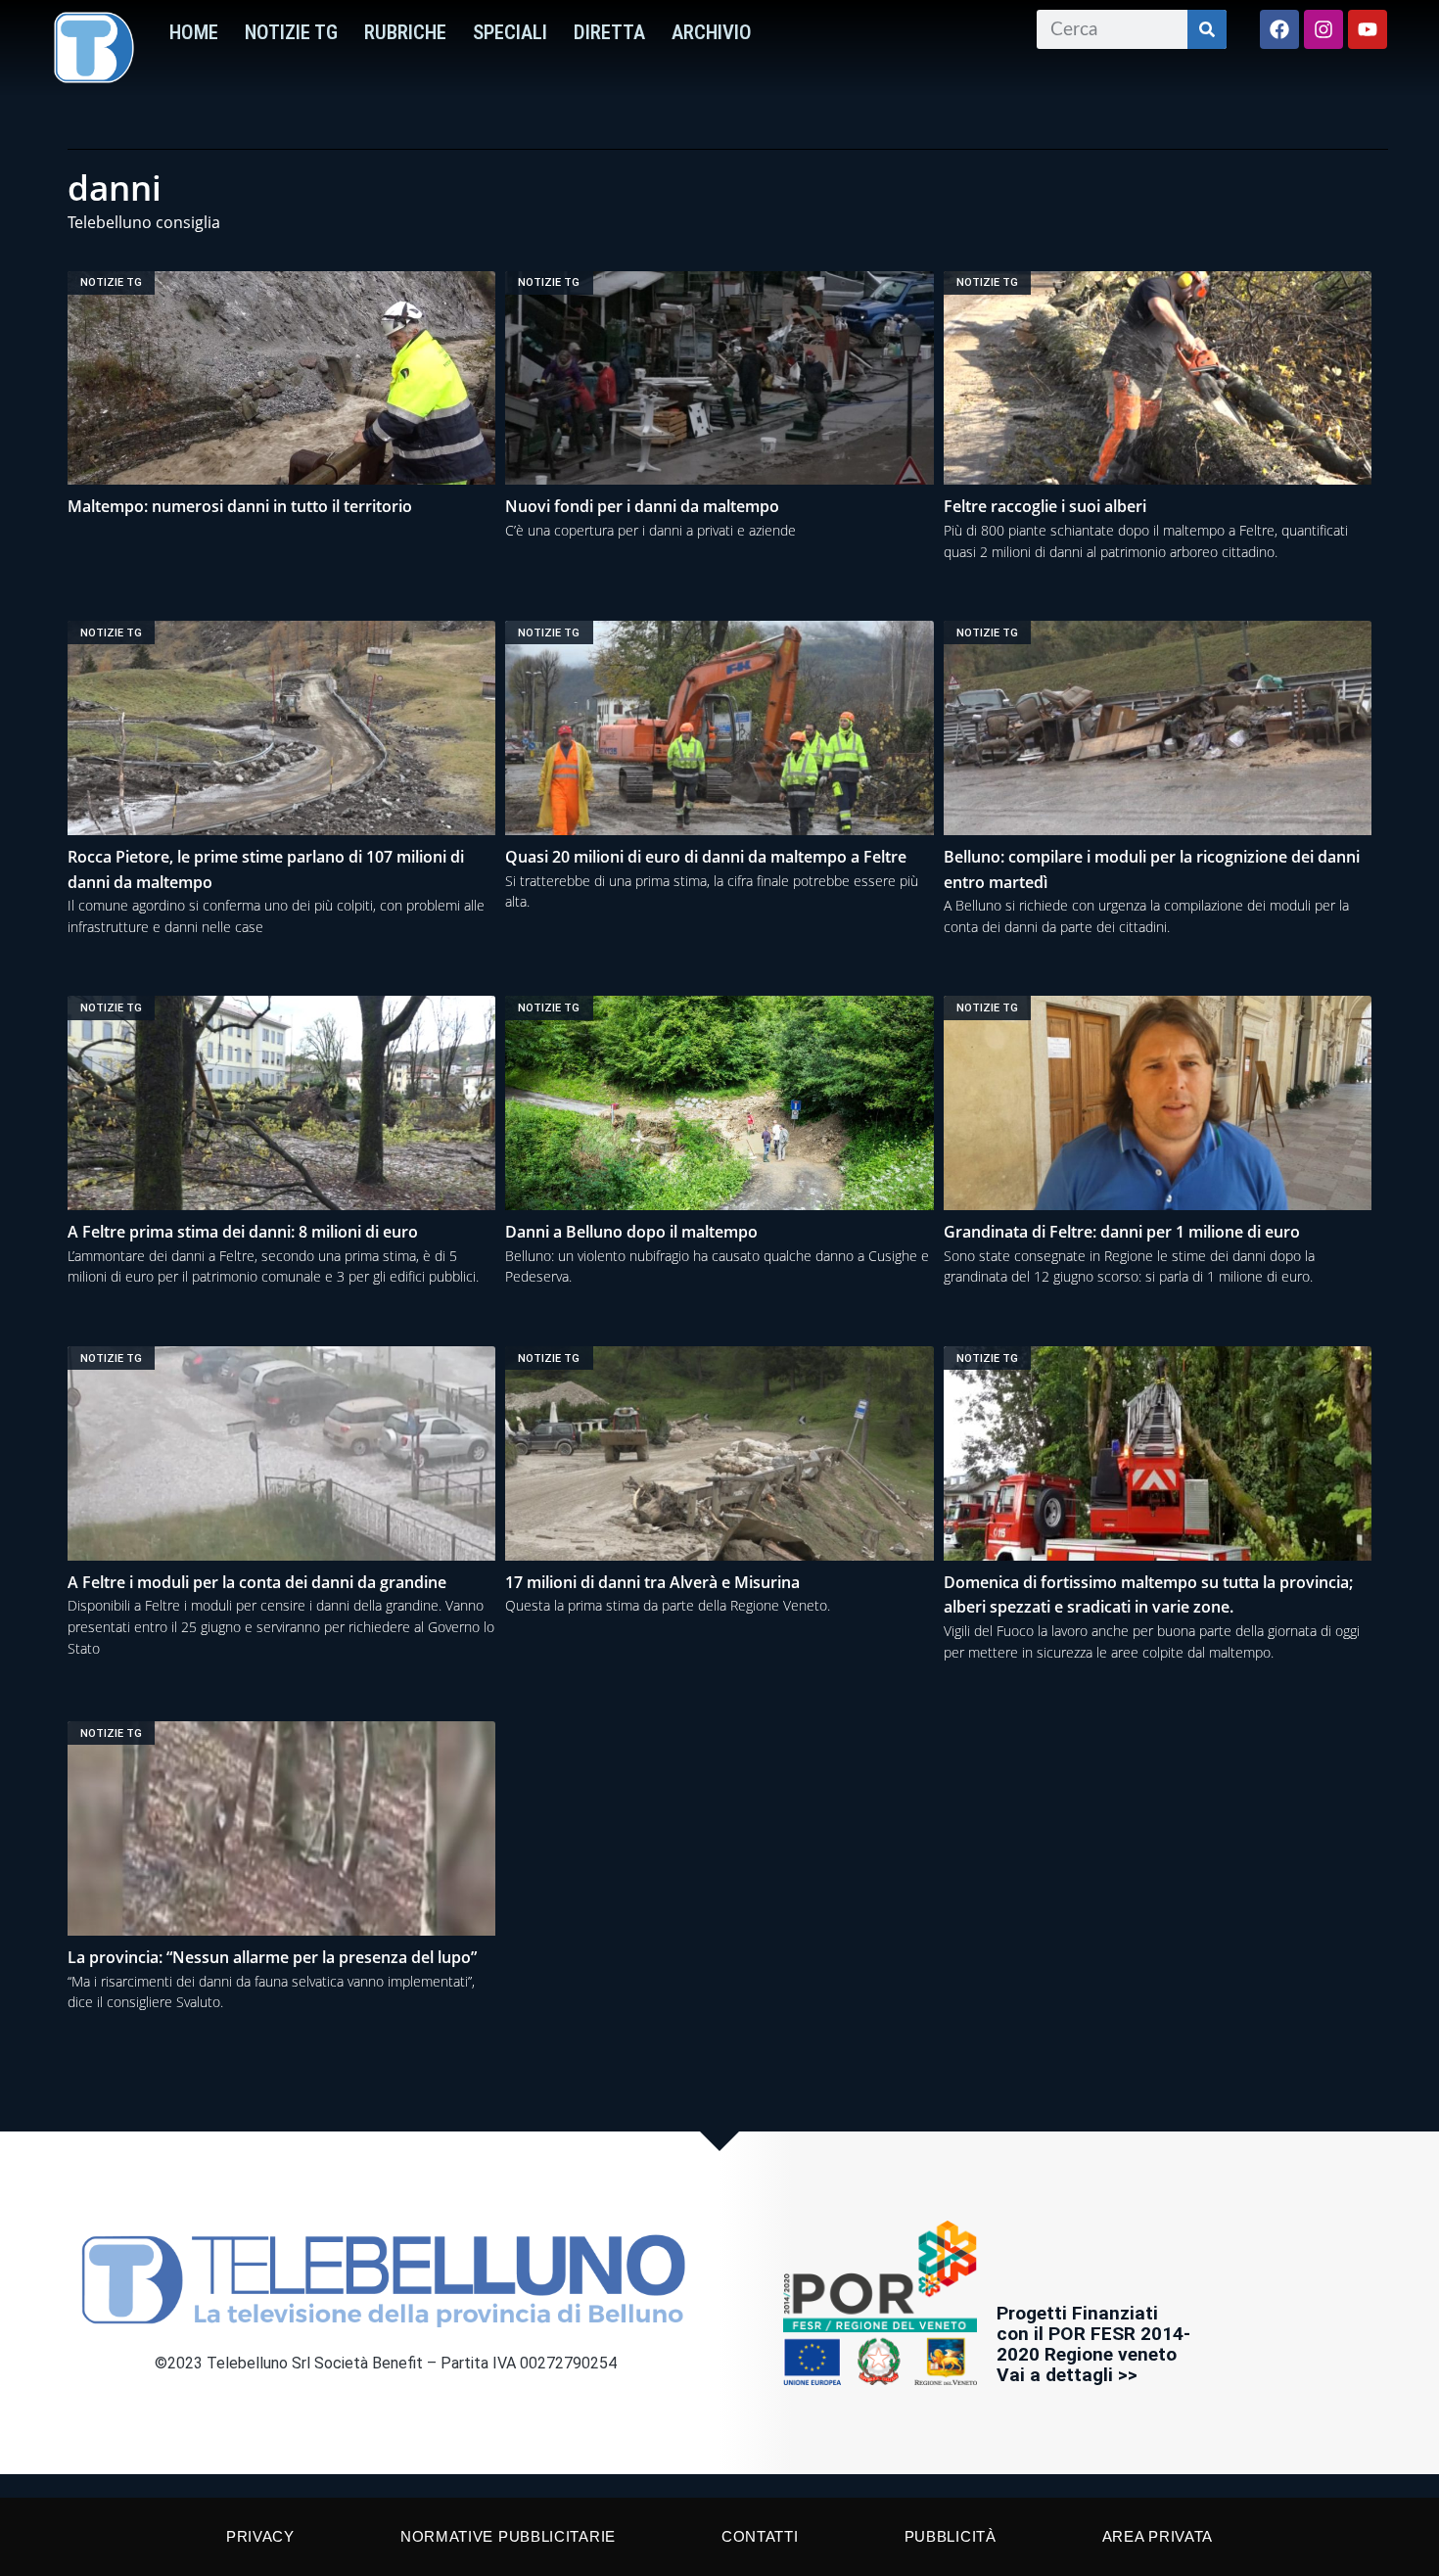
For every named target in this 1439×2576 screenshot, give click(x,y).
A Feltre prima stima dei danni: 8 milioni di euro (243, 1232)
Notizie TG (291, 32)
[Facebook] (1279, 29)
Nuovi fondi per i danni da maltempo (642, 506)
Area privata (1158, 2536)
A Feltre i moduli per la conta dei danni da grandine (257, 1582)
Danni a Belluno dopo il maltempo (631, 1232)
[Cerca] (1207, 29)
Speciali (510, 32)
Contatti (760, 2536)
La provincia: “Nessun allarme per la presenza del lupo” (272, 1957)
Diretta (609, 32)
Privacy (260, 2536)
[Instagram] (1323, 29)
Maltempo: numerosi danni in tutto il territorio (240, 506)
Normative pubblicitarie (508, 2536)
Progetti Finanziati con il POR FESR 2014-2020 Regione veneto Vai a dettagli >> (1093, 2344)
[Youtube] (1368, 29)
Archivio (712, 32)
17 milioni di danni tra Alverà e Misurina (652, 1582)
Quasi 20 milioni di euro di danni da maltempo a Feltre (706, 857)
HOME (194, 32)
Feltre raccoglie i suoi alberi (1045, 506)
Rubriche (405, 32)
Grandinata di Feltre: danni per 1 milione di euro (1122, 1232)
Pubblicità (951, 2536)
